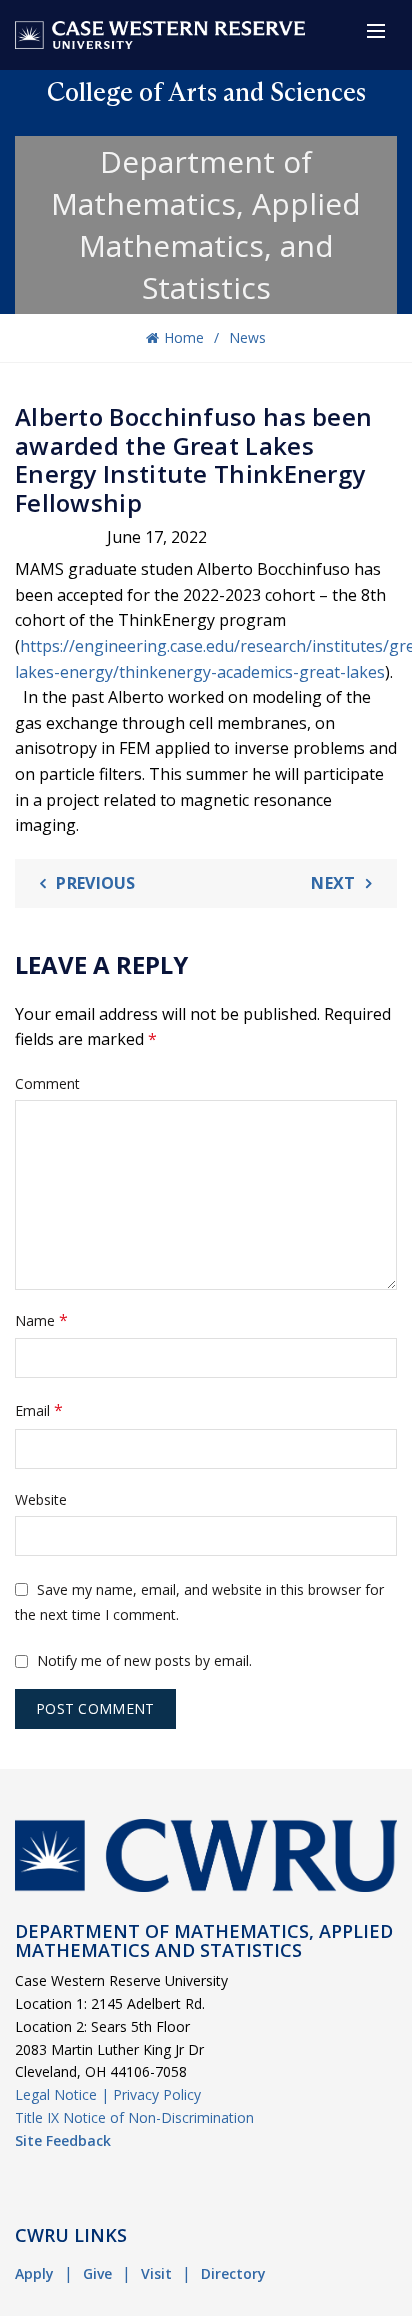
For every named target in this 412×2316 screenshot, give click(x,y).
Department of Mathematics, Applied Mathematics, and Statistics (206, 224)
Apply (34, 2273)
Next (333, 883)
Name (41, 1320)
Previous (95, 883)
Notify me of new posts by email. (144, 1660)
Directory (233, 2273)
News (247, 337)
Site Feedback (63, 2140)
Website (41, 1499)
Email (39, 1410)
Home (184, 337)
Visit (156, 2273)
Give (97, 2273)
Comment (47, 1083)
